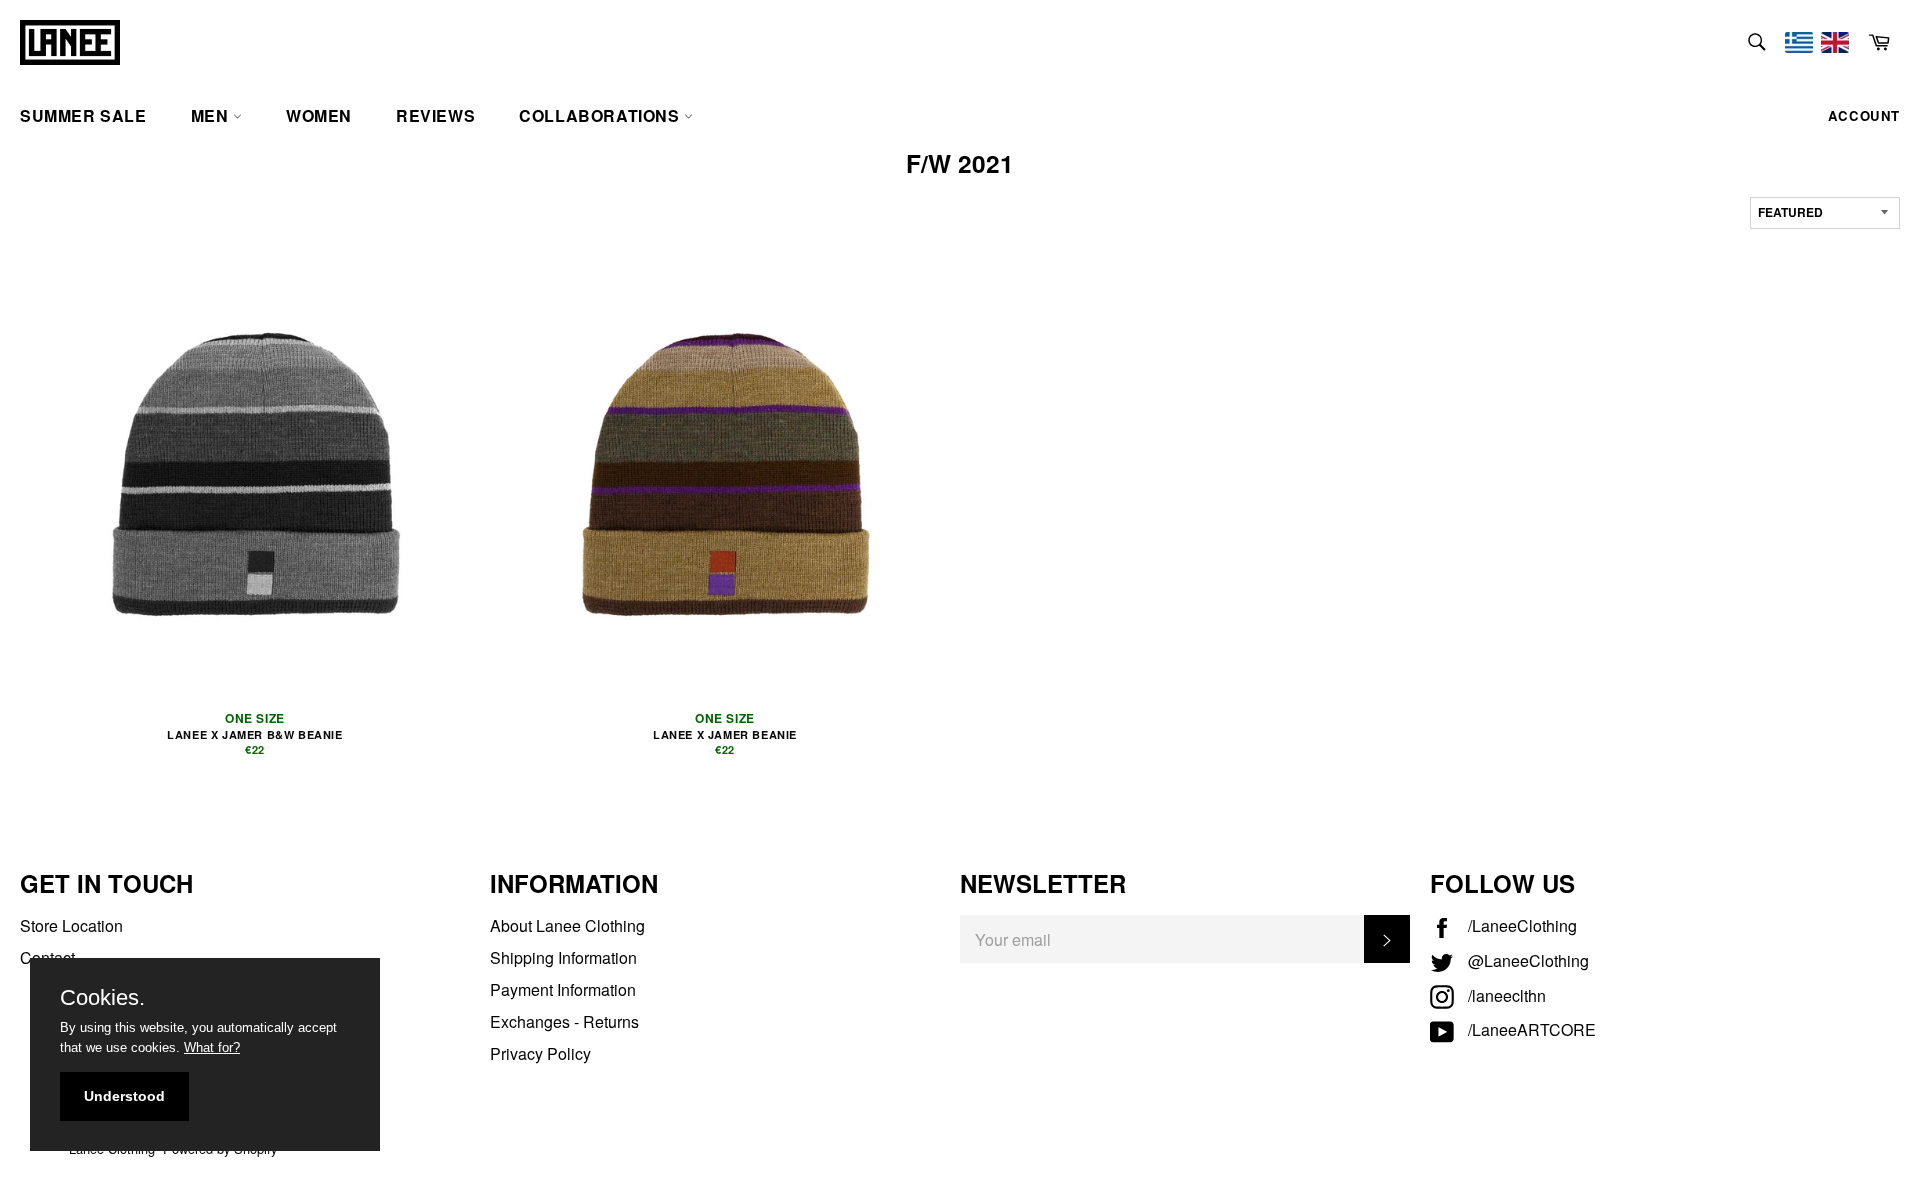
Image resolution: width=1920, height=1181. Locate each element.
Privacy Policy (540, 1053)
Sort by (1783, 188)
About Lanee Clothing (567, 925)
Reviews (435, 115)
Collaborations (601, 115)
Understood (124, 1096)
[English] (1835, 42)
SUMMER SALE (83, 115)
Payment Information (563, 989)
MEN (212, 115)
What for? (212, 1047)
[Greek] (1799, 42)
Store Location (71, 925)
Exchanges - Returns (564, 1021)
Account (1864, 115)
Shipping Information (563, 957)
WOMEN (319, 115)
